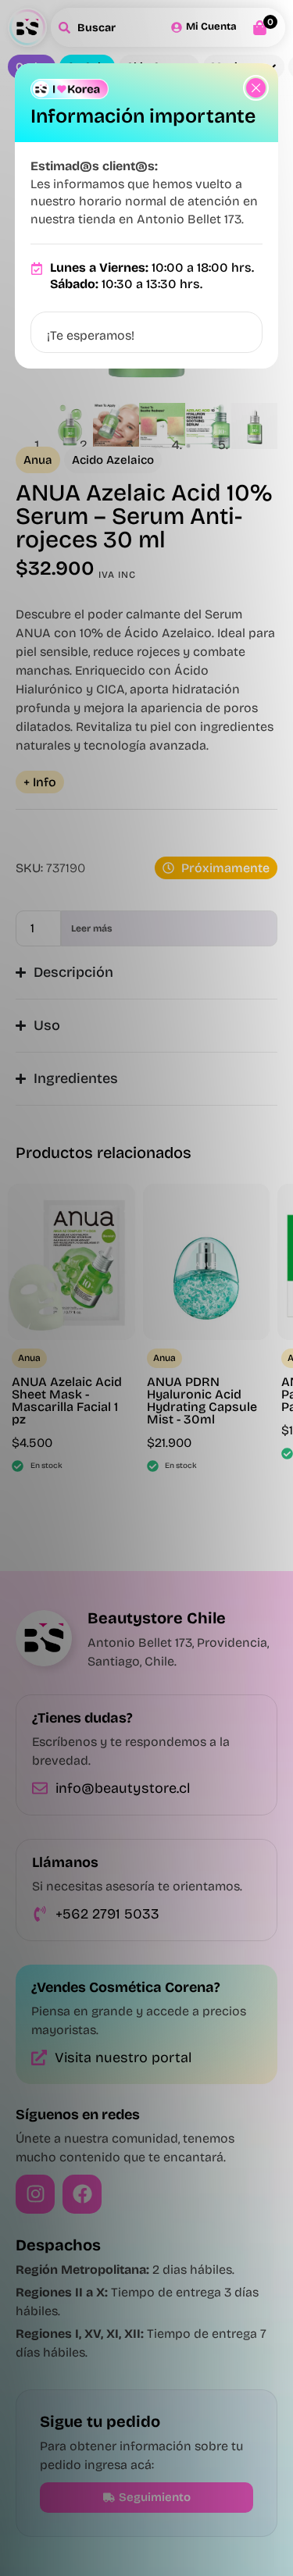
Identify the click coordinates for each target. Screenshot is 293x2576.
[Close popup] (256, 88)
